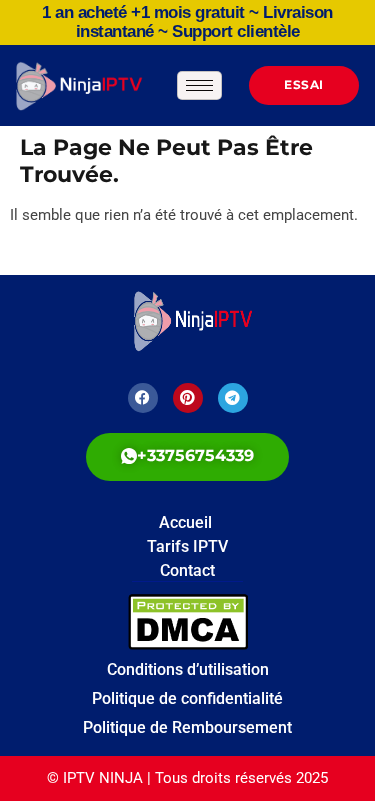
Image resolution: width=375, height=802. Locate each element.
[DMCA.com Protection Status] (244, 621)
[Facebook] (143, 398)
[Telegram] (233, 398)
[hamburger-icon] (199, 85)
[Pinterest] (188, 398)
